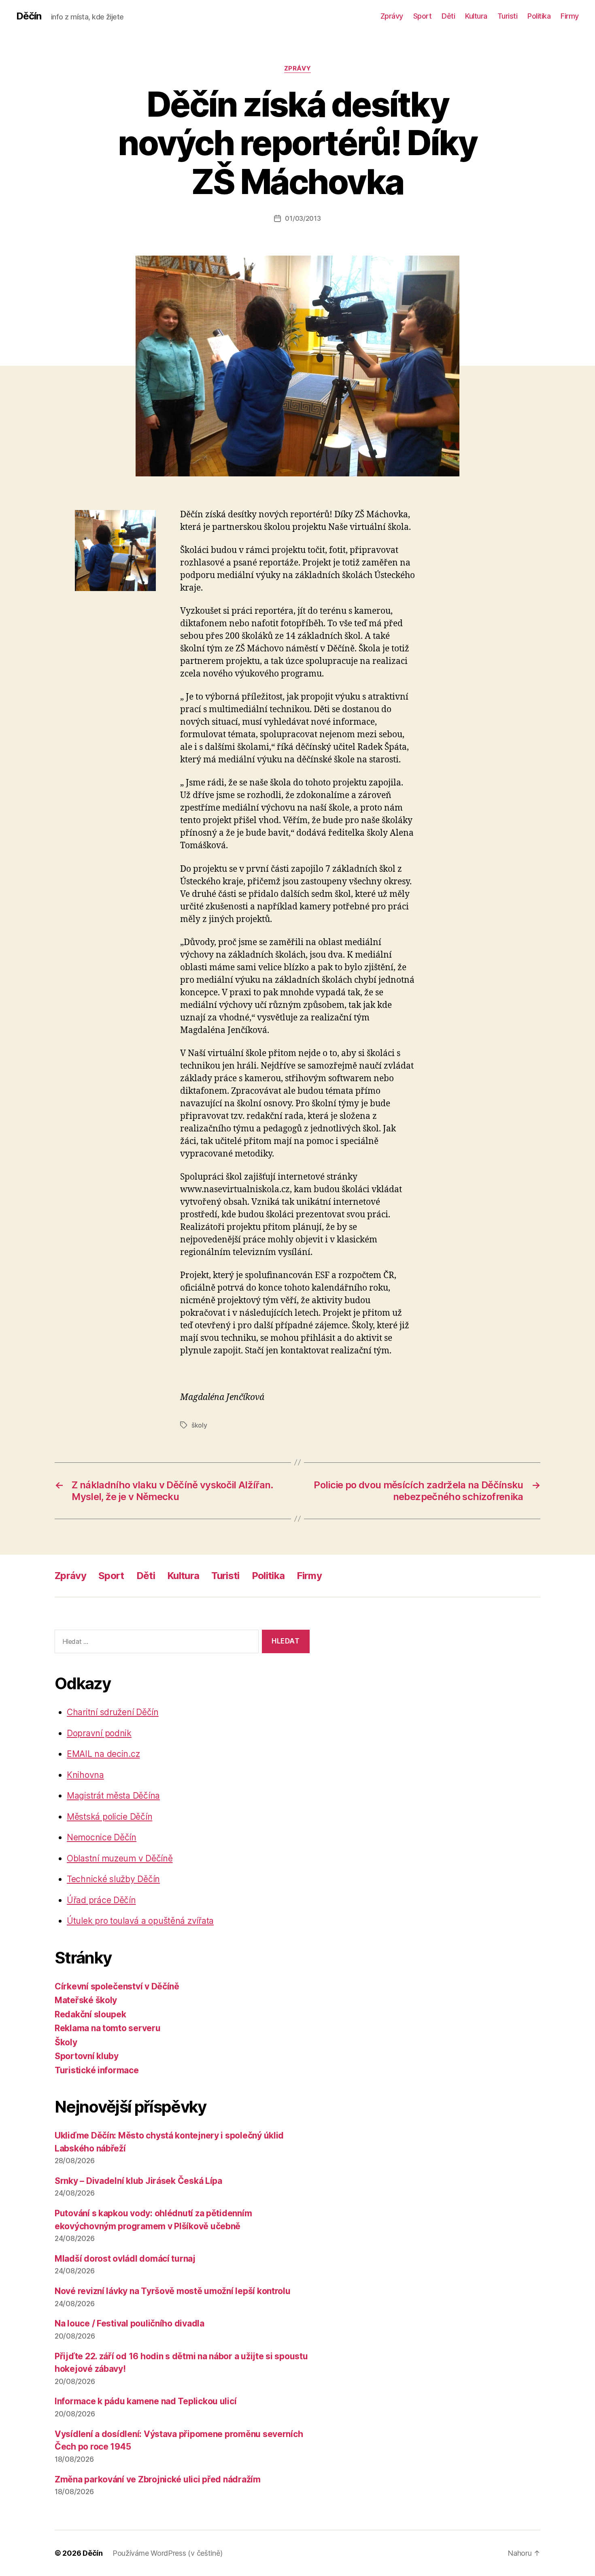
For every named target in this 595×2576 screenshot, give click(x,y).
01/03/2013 (303, 218)
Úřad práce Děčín (101, 1900)
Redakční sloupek (90, 2014)
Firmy (570, 16)
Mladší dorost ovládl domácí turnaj (125, 2259)
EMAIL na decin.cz (103, 1754)
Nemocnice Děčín (102, 1837)
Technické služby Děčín (113, 1879)
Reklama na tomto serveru (108, 2028)
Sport (423, 16)
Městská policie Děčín (109, 1817)
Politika (539, 16)
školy (199, 1425)
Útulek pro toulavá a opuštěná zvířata (140, 1921)
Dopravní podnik (99, 1733)
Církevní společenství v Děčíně (117, 1986)
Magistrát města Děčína (113, 1796)
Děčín (29, 16)
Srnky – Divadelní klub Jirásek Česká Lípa (138, 2181)
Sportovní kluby (87, 2056)
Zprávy (392, 16)
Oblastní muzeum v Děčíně (120, 1858)
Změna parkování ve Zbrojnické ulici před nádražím (158, 2479)
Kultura (476, 16)
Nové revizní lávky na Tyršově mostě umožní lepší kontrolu (173, 2291)
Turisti (508, 16)
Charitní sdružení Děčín (113, 1712)
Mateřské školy (86, 2000)
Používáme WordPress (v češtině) (168, 2553)
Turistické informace (97, 2070)
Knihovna (85, 1775)
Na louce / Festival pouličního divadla (130, 2323)
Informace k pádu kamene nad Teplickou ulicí (146, 2401)
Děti (448, 16)
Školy (66, 2042)
